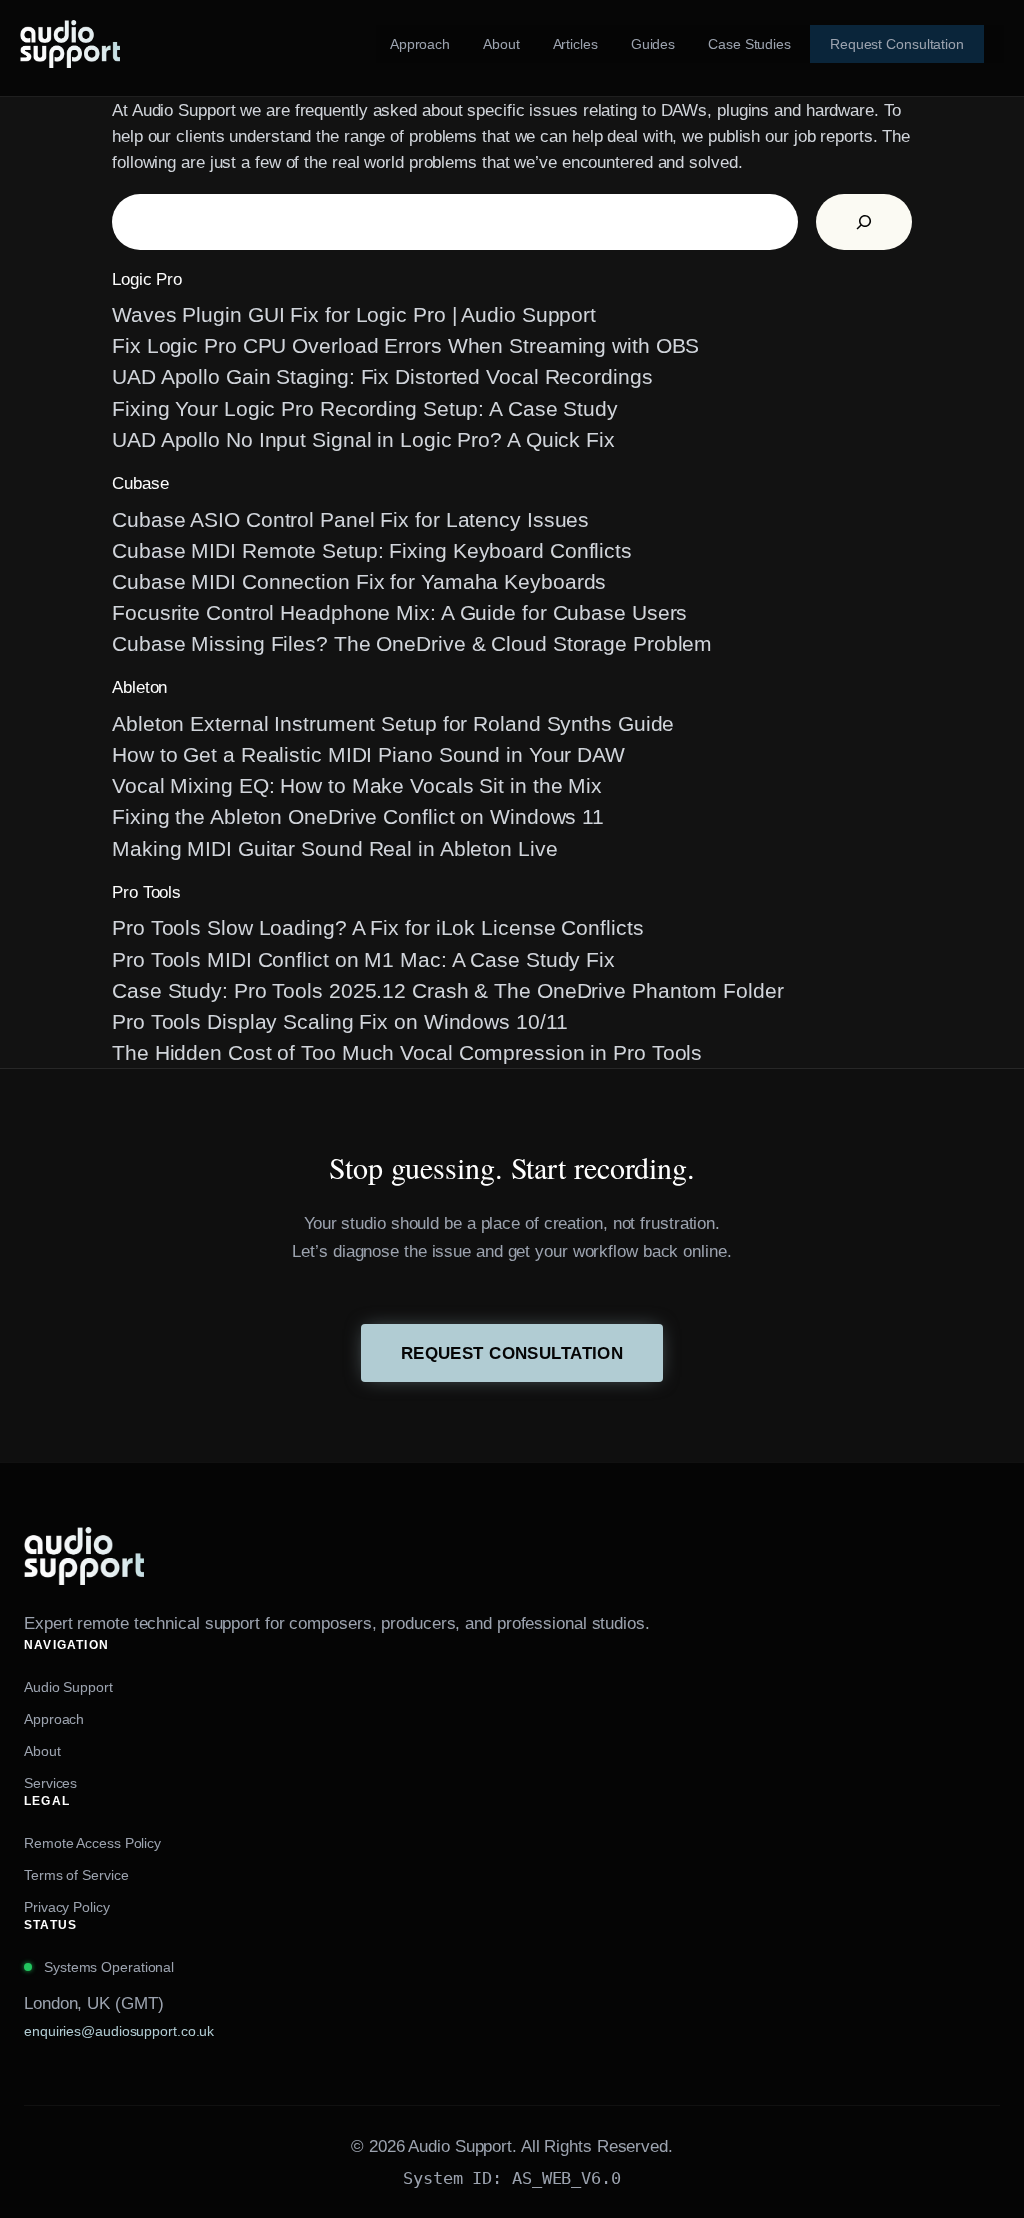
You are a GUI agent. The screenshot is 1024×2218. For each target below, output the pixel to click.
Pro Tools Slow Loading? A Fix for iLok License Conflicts (377, 927)
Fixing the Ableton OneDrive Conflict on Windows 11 (358, 816)
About (42, 1751)
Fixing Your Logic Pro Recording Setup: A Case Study (365, 408)
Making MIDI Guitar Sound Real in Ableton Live (335, 848)
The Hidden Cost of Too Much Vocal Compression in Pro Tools (407, 1052)
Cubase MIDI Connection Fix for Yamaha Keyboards (359, 581)
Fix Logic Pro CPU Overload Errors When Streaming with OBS (405, 345)
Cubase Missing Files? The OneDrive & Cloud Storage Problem (412, 643)
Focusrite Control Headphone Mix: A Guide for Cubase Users (399, 612)
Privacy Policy (67, 1907)
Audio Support (68, 1687)
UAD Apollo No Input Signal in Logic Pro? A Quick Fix (363, 439)
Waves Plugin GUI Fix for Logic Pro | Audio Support (354, 314)
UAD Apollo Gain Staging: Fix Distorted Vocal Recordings (382, 376)
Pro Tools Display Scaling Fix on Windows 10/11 (339, 1021)
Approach (54, 1719)
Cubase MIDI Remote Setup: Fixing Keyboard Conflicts (372, 550)
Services (50, 1783)
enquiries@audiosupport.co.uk (119, 2031)
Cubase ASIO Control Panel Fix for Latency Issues (350, 519)
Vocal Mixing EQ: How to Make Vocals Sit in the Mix (357, 785)
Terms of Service (76, 1875)
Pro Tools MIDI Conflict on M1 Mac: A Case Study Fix (363, 959)
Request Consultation (512, 1353)
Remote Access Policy (92, 1843)
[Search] (864, 222)
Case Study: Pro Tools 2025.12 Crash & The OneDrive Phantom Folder (448, 990)
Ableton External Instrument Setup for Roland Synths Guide (393, 723)
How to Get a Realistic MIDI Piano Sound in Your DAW (368, 754)
